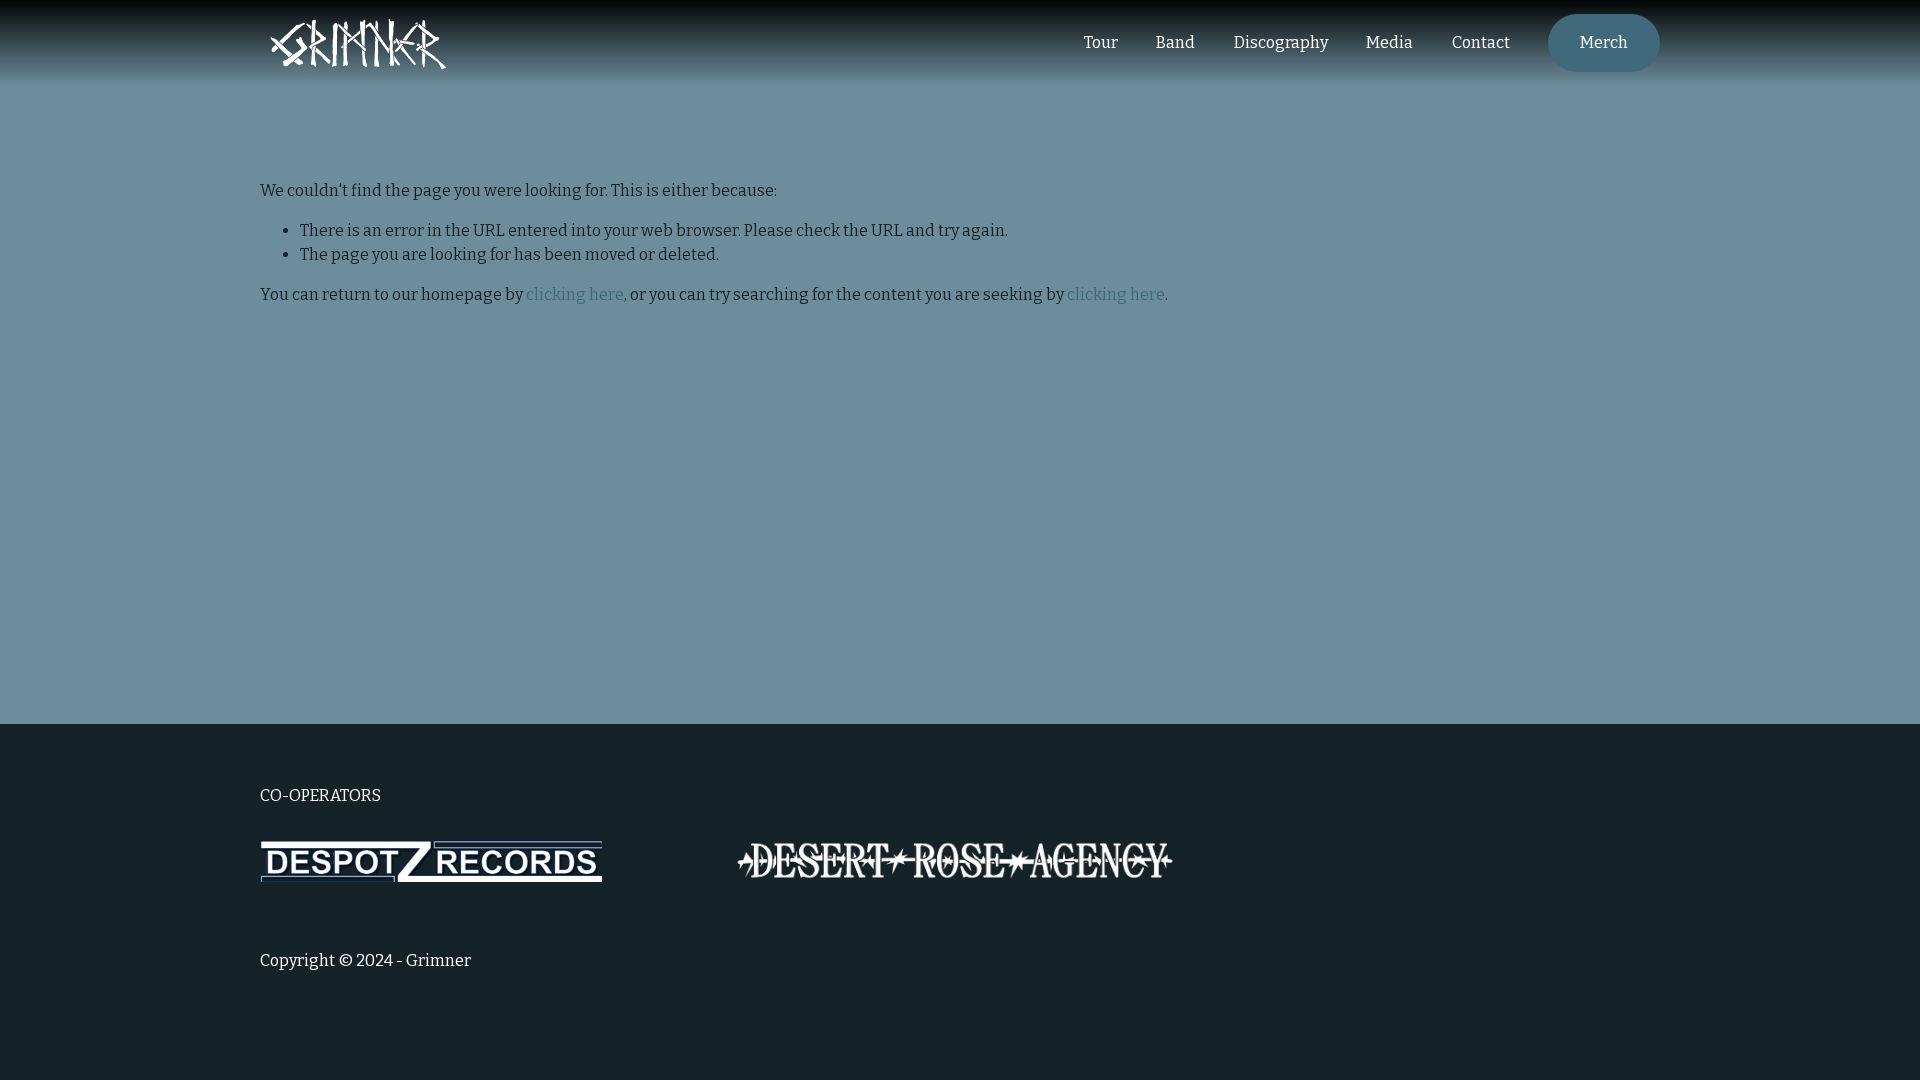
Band (1175, 42)
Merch (1604, 42)
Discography (1281, 42)
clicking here (575, 294)
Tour (1101, 42)
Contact (1481, 42)
